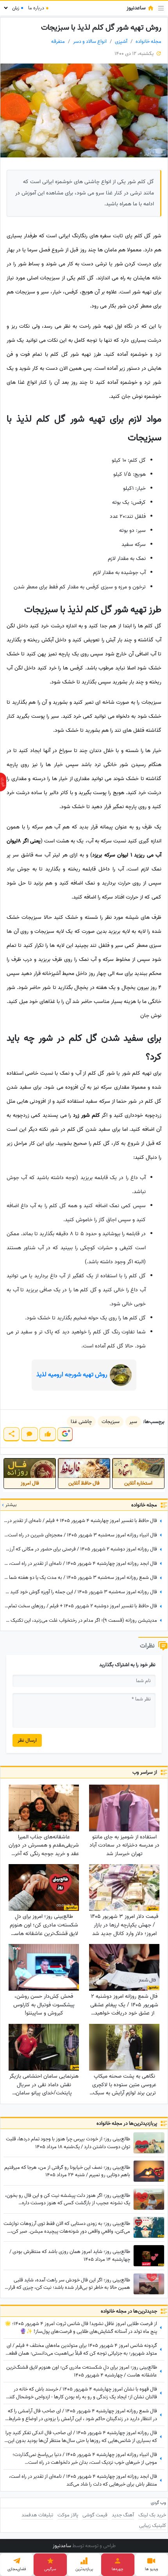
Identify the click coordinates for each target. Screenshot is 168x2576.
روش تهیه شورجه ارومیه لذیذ (72, 1375)
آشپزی (121, 41)
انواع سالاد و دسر (90, 41)
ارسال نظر (27, 1740)
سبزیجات (111, 1422)
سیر (133, 1422)
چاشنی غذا (81, 1422)
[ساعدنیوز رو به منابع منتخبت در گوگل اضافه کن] (65, 1434)
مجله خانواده (148, 41)
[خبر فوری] (3, 782)
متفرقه (58, 41)
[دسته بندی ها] (161, 8)
